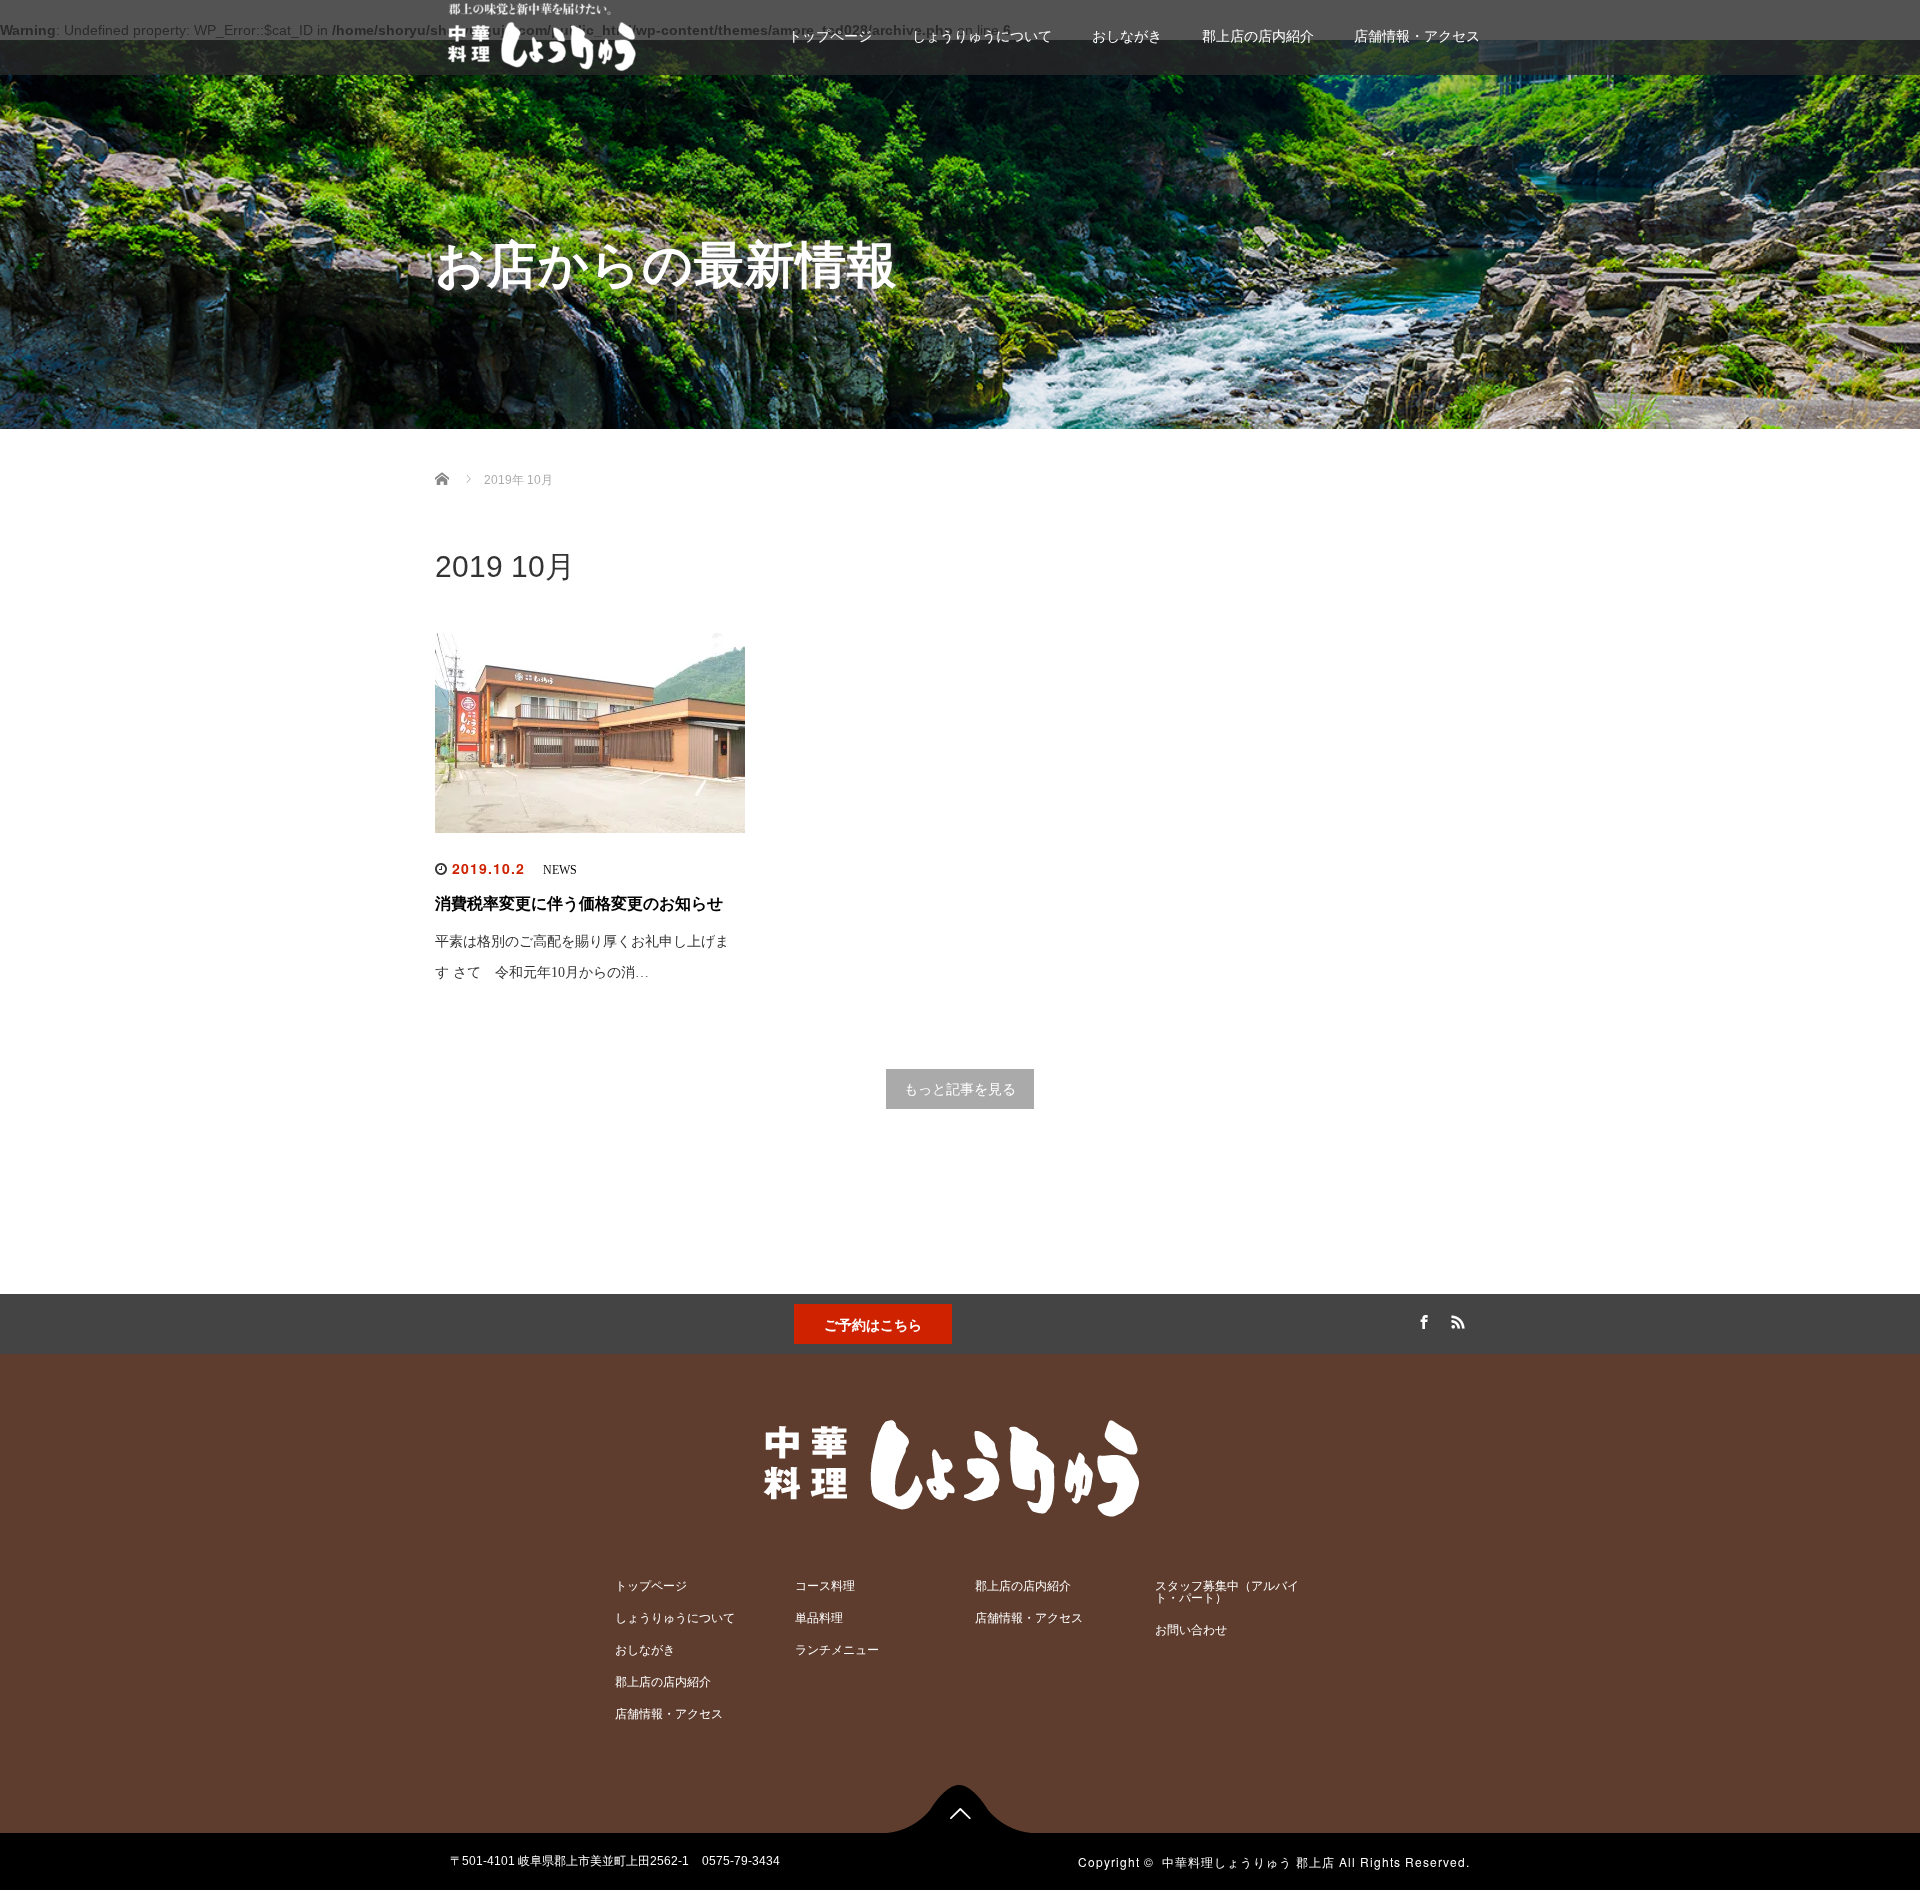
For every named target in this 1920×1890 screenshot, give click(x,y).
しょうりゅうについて (982, 36)
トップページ (830, 36)
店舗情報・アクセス (1417, 36)
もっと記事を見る (960, 1089)
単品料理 (819, 1618)
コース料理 (825, 1586)
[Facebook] (1421, 1319)
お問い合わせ (1191, 1630)
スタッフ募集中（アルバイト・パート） (1227, 1592)
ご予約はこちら (873, 1324)
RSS (1455, 1319)
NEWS (560, 870)
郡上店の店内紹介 (1258, 36)
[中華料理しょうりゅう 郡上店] (544, 35)
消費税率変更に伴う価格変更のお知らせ (579, 903)
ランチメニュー (837, 1650)
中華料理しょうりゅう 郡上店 (1248, 1861)
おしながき (1127, 36)
